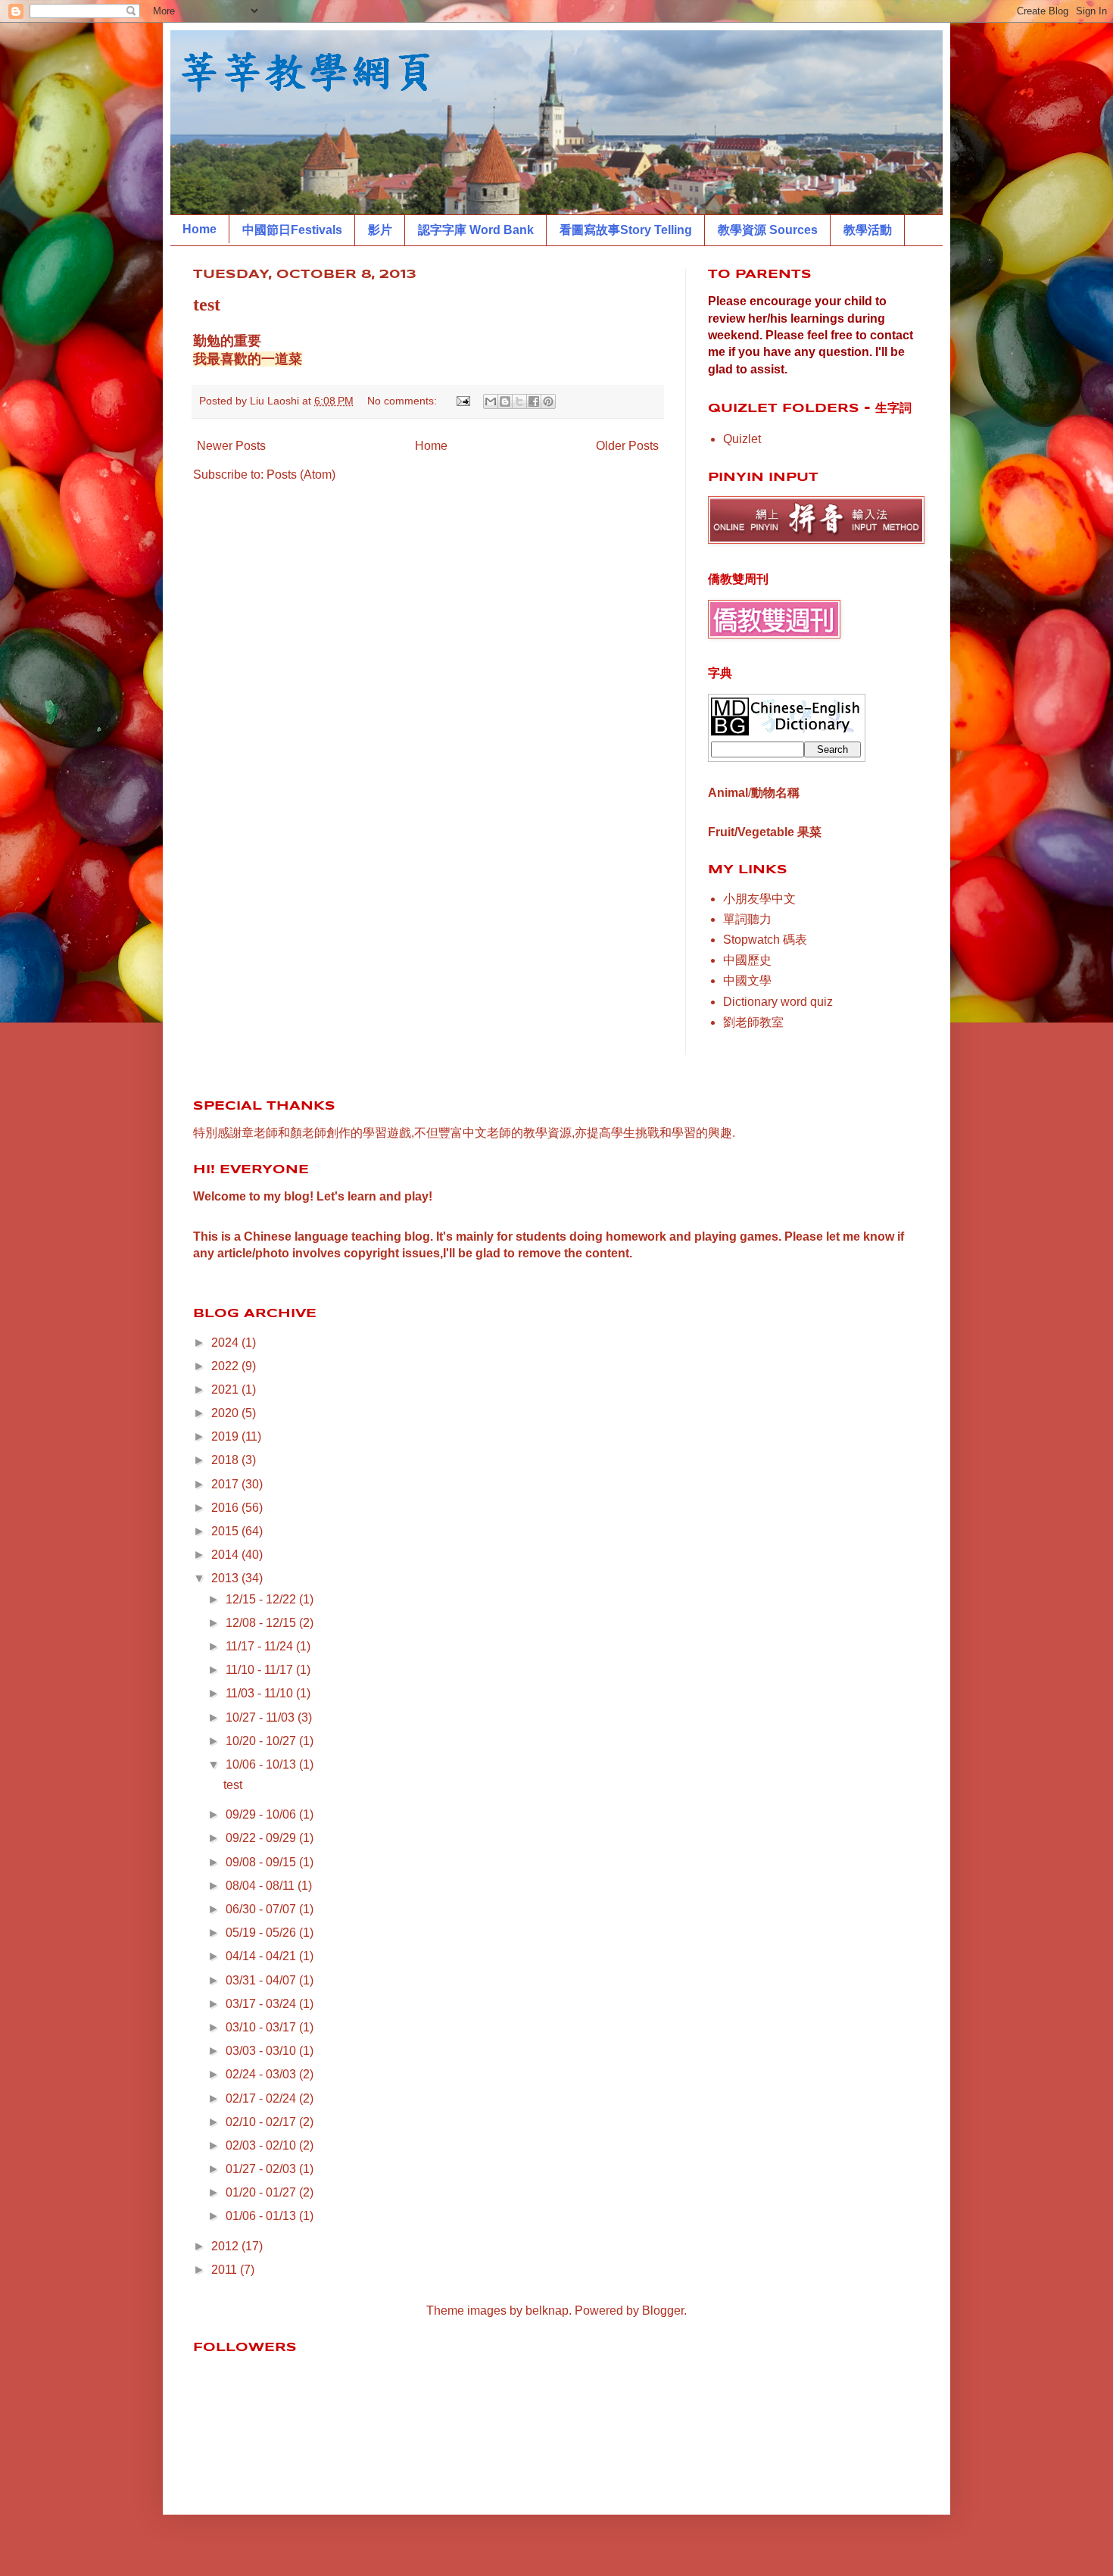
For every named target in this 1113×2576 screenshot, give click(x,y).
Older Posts (627, 446)
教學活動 (868, 230)
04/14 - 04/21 (262, 1956)
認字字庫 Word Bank (476, 230)
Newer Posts (231, 446)
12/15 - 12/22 (262, 1599)
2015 (226, 1531)
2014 (226, 1555)
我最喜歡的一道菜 (248, 359)
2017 (226, 1484)
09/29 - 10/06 (262, 1814)
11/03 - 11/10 (261, 1693)
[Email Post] (462, 401)
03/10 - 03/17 (262, 2027)
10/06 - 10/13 (262, 1764)
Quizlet (742, 439)
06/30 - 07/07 (262, 1909)
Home (200, 229)
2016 (226, 1508)
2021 (226, 1389)
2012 (226, 2246)
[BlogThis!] (505, 401)
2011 (226, 2270)
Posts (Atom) (301, 475)
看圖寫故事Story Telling (626, 230)
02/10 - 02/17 (262, 2122)
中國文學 (747, 980)
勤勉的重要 (227, 341)
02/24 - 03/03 (262, 2074)
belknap (547, 2311)
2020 (226, 1413)
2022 (226, 1366)
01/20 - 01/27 (262, 2192)
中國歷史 (747, 960)
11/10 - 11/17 (261, 1670)
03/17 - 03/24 (262, 2004)
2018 (226, 1460)
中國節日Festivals (292, 230)
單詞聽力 (747, 919)
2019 (226, 1436)
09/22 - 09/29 (262, 1838)
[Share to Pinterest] (548, 401)
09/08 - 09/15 (262, 1862)
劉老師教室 (753, 1022)
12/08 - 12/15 (262, 1623)
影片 (380, 230)
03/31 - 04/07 (262, 1980)
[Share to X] (519, 401)
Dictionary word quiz (778, 1002)
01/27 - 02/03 (262, 2169)
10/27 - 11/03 (262, 1717)
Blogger (663, 2311)
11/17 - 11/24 (261, 1646)
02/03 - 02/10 (262, 2145)
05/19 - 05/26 (262, 1933)
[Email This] (491, 401)
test (207, 304)
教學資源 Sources (768, 230)
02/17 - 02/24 (262, 2098)
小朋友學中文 (759, 899)
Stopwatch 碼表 (765, 940)
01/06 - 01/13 (262, 2216)
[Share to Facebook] (534, 401)
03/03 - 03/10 (262, 2051)
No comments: (404, 401)
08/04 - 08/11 (262, 1886)
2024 (226, 1343)
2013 (226, 1578)
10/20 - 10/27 (262, 1741)
